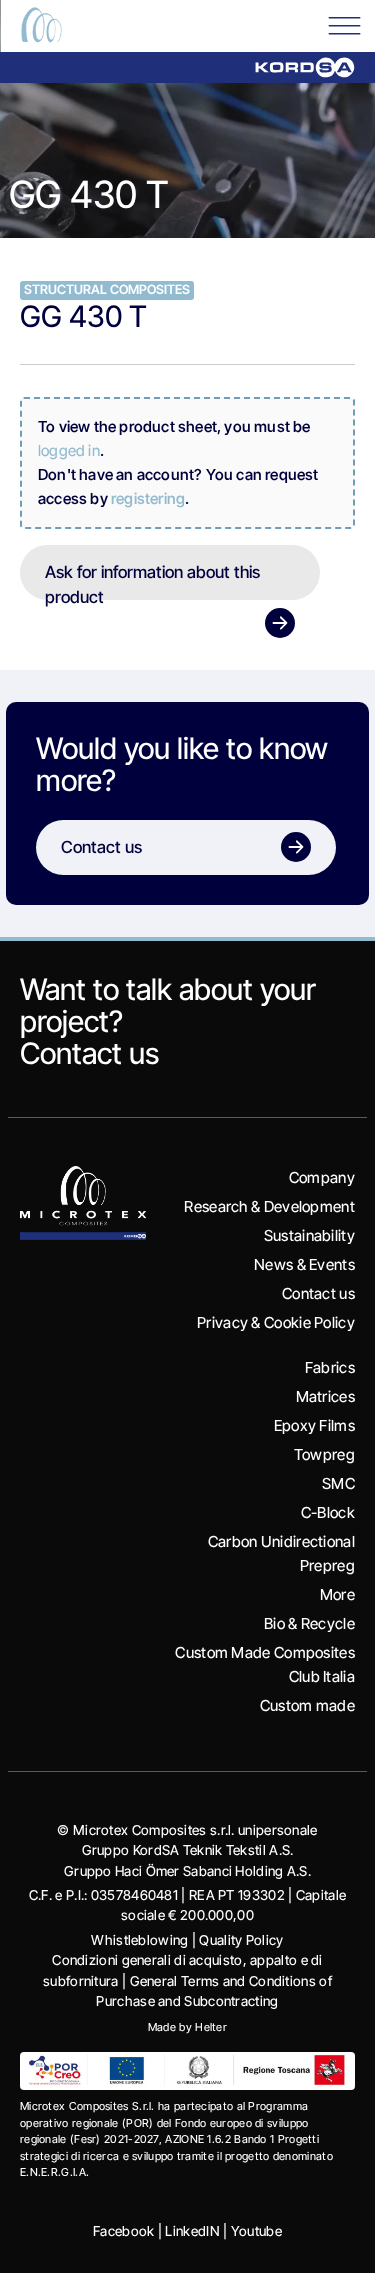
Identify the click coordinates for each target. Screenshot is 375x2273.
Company (322, 1177)
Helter (211, 2027)
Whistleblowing (139, 1940)
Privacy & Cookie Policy (276, 1322)
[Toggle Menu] (344, 24)
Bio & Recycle (309, 1623)
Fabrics (330, 1367)
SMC (338, 1483)
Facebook (123, 2231)
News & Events (304, 1264)
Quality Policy (241, 1940)
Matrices (325, 1396)
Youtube (256, 2231)
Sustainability (309, 1235)
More (337, 1594)
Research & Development (269, 1206)
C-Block (328, 1512)
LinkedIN (192, 2231)
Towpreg (324, 1454)
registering (148, 498)
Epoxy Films (314, 1425)
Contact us (89, 1053)
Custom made (307, 1705)
